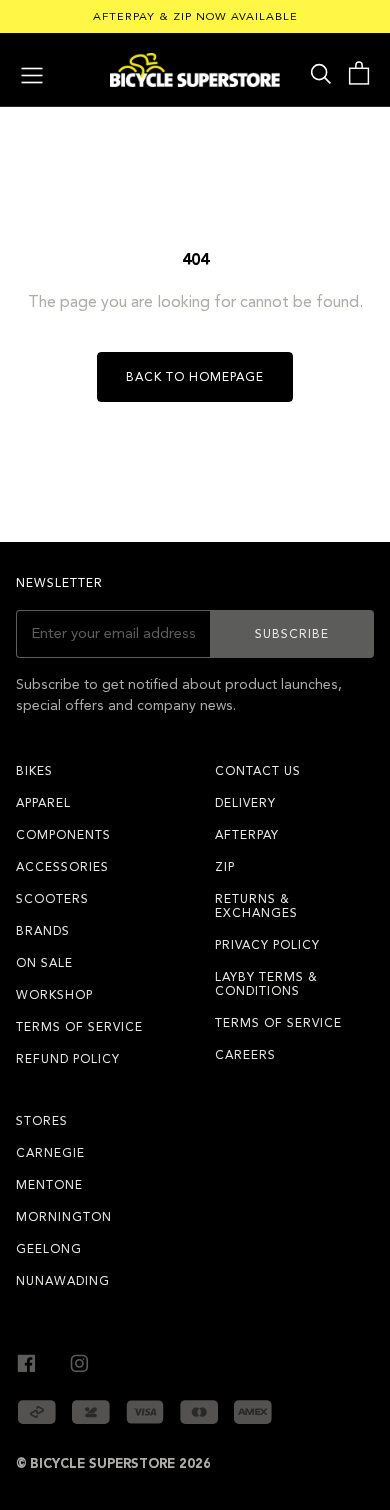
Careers (245, 1055)
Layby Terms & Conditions (266, 984)
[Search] (321, 73)
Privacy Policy (267, 945)
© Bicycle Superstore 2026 (113, 1464)
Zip (225, 867)
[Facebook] (26, 1360)
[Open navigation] (32, 73)
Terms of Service (79, 1027)
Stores (42, 1121)
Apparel (43, 803)
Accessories (62, 867)
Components (63, 835)
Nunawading (63, 1281)
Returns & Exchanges (256, 906)
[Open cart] (358, 73)
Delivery (245, 803)
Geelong (49, 1249)
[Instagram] (79, 1360)
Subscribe (292, 634)
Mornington (64, 1217)
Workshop (54, 995)
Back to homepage (195, 377)
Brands (43, 931)
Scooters (52, 899)
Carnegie (50, 1153)
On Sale (44, 963)
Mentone (49, 1185)
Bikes (34, 771)
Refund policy (68, 1059)
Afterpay (247, 835)
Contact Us (258, 771)
